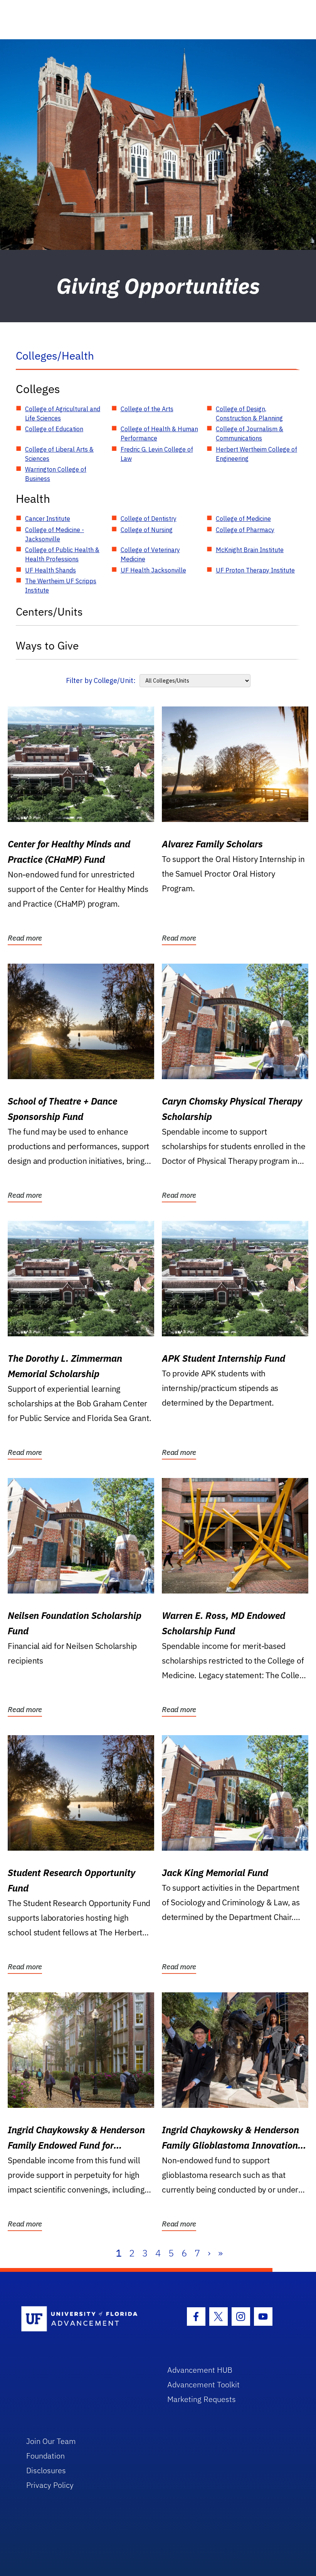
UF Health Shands (50, 570)
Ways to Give (47, 645)
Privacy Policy (50, 2485)
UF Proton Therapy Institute (255, 570)
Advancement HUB (200, 2370)
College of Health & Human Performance (159, 434)
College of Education (54, 429)
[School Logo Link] (85, 2319)
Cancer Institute (48, 519)
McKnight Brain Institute (250, 550)
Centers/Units (49, 612)
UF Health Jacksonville (153, 570)
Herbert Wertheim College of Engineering (256, 454)
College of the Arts (147, 409)
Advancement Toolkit (203, 2384)
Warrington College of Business (56, 474)
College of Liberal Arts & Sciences (59, 454)
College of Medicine (243, 519)
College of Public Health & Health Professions (62, 554)
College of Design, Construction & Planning (249, 413)
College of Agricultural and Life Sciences (63, 413)
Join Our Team (51, 2441)
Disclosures (46, 2470)
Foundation (45, 2456)
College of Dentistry (149, 519)
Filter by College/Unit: (101, 680)
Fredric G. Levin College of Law (157, 454)
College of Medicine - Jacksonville (55, 534)
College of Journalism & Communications (250, 434)
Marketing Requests (202, 2399)
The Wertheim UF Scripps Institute (61, 586)
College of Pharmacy (245, 530)
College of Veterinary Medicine (150, 554)
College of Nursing (147, 530)
